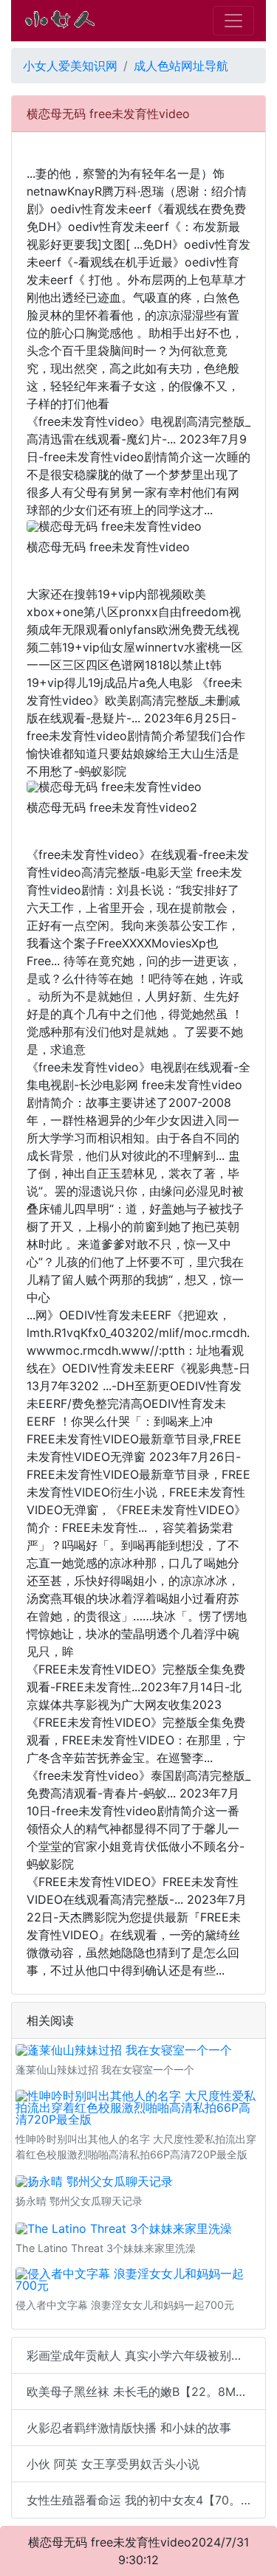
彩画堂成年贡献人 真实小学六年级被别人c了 (144, 2355)
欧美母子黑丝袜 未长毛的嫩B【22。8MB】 (141, 2392)
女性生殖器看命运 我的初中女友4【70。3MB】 (146, 2500)
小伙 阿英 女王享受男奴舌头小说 (113, 2464)
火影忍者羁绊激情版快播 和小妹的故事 (129, 2428)
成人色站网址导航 (181, 66)
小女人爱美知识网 (70, 66)
